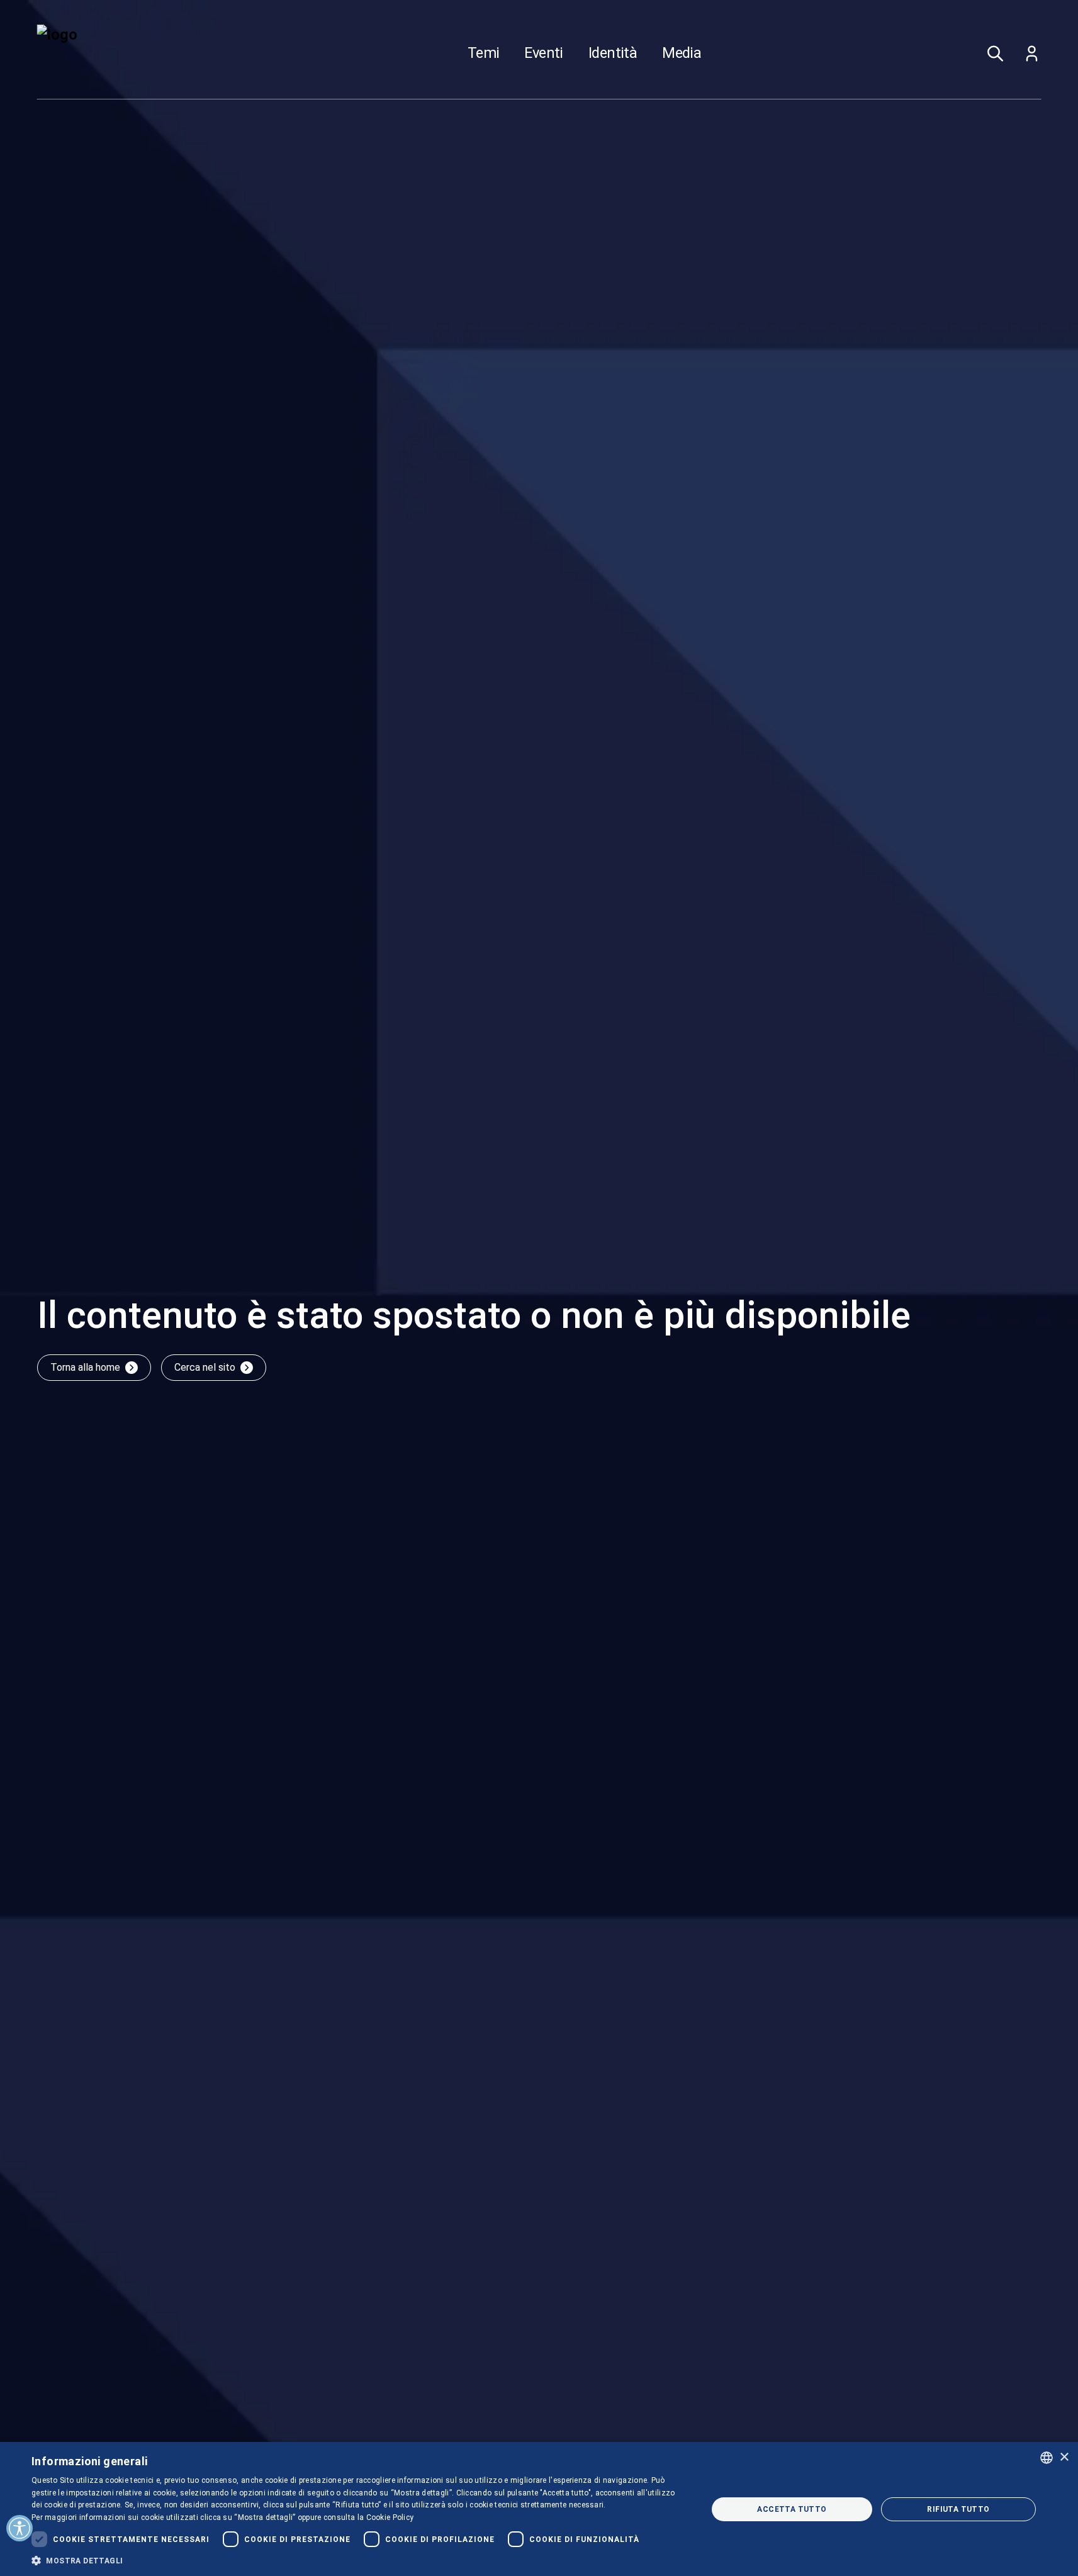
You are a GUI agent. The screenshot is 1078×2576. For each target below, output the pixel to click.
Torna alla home (85, 1367)
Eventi (543, 53)
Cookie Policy (390, 2517)
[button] (359, 2560)
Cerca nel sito (205, 1367)
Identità (613, 53)
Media (682, 53)
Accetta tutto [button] (792, 2509)
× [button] (1064, 2457)
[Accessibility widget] (20, 2528)
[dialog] (539, 2509)
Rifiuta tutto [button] (958, 2509)
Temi (484, 53)
